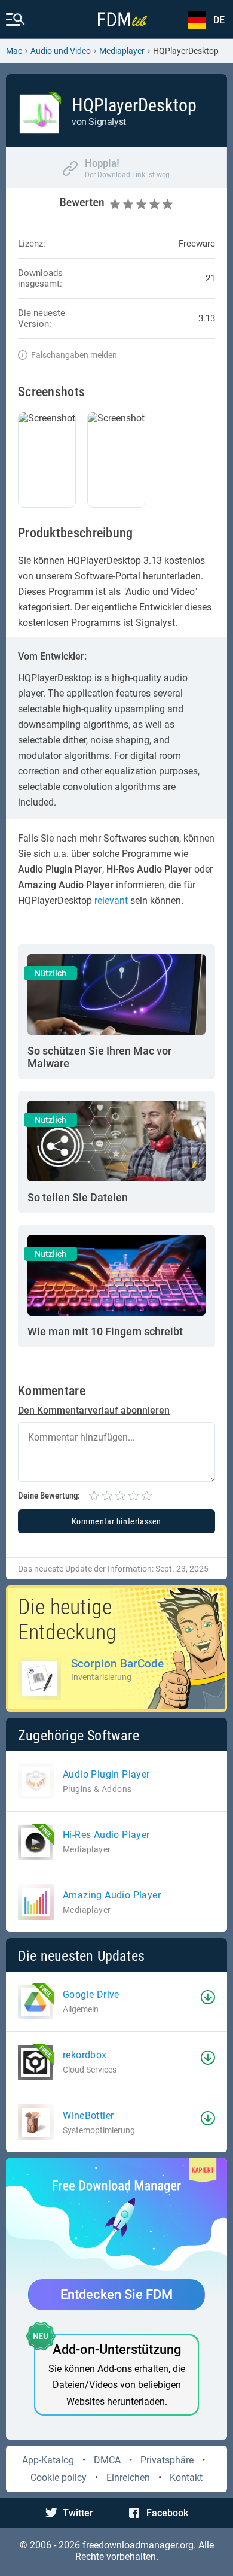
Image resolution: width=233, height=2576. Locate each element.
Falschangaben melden (74, 355)
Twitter (78, 2513)
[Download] (208, 1997)
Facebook (167, 2513)
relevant (111, 900)
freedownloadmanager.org (138, 2545)
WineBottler (88, 2115)
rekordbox (85, 2055)
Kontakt (186, 2478)
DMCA (107, 2460)
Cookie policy (59, 2478)
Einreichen (128, 2478)
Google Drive (91, 1995)
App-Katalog (48, 2460)
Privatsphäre (167, 2460)
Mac (14, 51)
